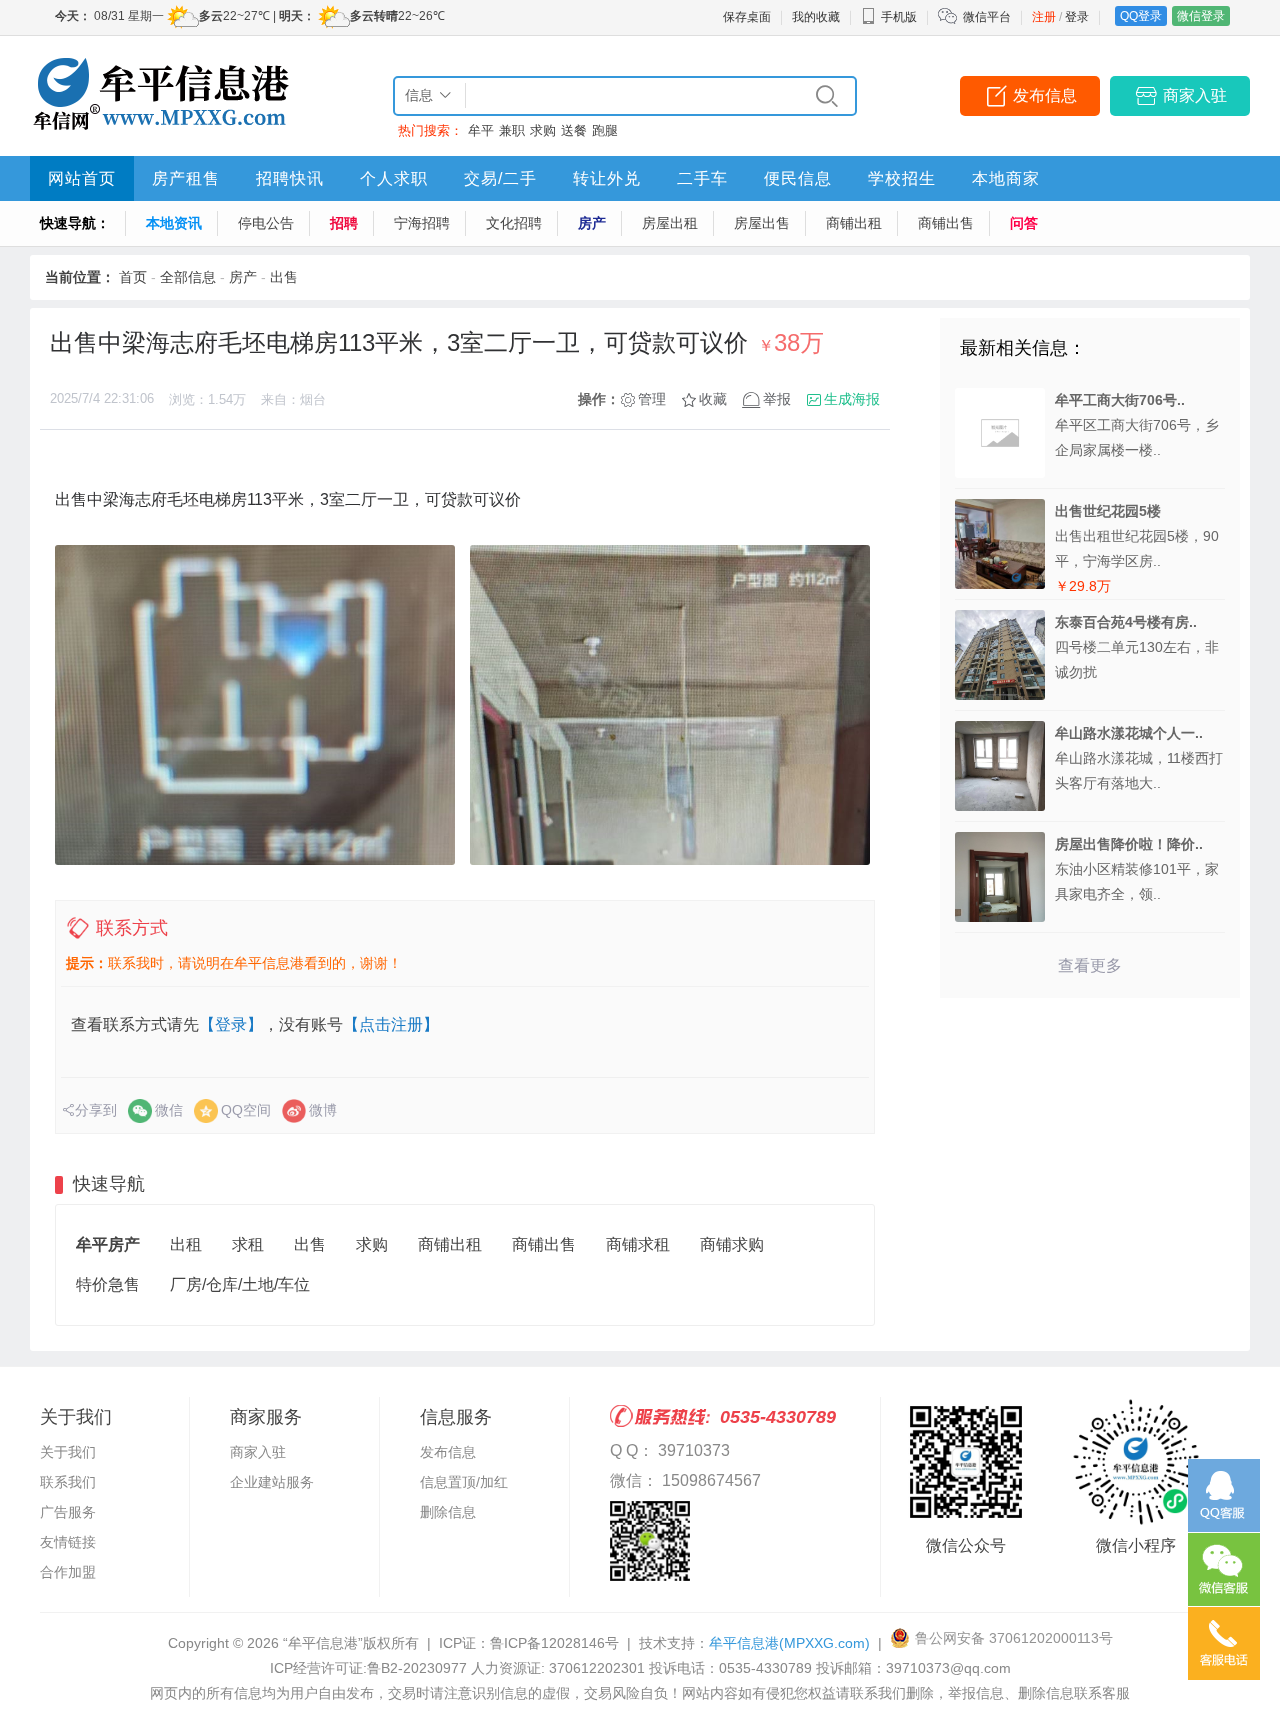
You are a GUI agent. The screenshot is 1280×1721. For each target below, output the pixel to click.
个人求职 (394, 178)
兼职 (512, 130)
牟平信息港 (789, 1643)
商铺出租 (854, 223)
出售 (284, 277)
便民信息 (798, 178)
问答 (1024, 223)
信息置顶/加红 (464, 1482)
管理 (652, 399)
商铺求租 (638, 1244)
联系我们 (68, 1482)
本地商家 (1006, 178)
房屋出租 (670, 223)
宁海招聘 (422, 223)
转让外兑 (607, 178)
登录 (1077, 17)
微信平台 (987, 17)
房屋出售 (762, 223)
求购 (543, 130)
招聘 (344, 223)
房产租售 (186, 178)
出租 (186, 1244)
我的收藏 (816, 17)
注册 (1044, 17)
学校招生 (902, 178)
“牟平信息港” (323, 1643)
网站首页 (82, 178)
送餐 (574, 130)
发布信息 (1045, 95)
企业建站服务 (272, 1482)
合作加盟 (68, 1572)
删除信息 (448, 1512)
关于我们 (68, 1452)
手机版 (899, 17)
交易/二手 (500, 178)
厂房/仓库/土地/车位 (240, 1284)
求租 (248, 1244)
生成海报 (852, 399)
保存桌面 (747, 17)
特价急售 (108, 1284)
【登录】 (231, 1024)
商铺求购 (732, 1244)
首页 (133, 277)
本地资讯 (174, 223)
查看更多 (1090, 965)
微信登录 (1201, 16)
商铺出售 (946, 223)
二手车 (702, 178)
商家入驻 (1195, 95)
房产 (592, 223)
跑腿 (605, 130)
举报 (777, 399)
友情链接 (68, 1542)
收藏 (713, 399)
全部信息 (188, 277)
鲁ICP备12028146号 (554, 1643)
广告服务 (68, 1512)
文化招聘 (514, 223)
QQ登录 (1141, 16)
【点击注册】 (391, 1024)
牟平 (481, 130)
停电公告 (266, 223)
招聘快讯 (290, 178)
